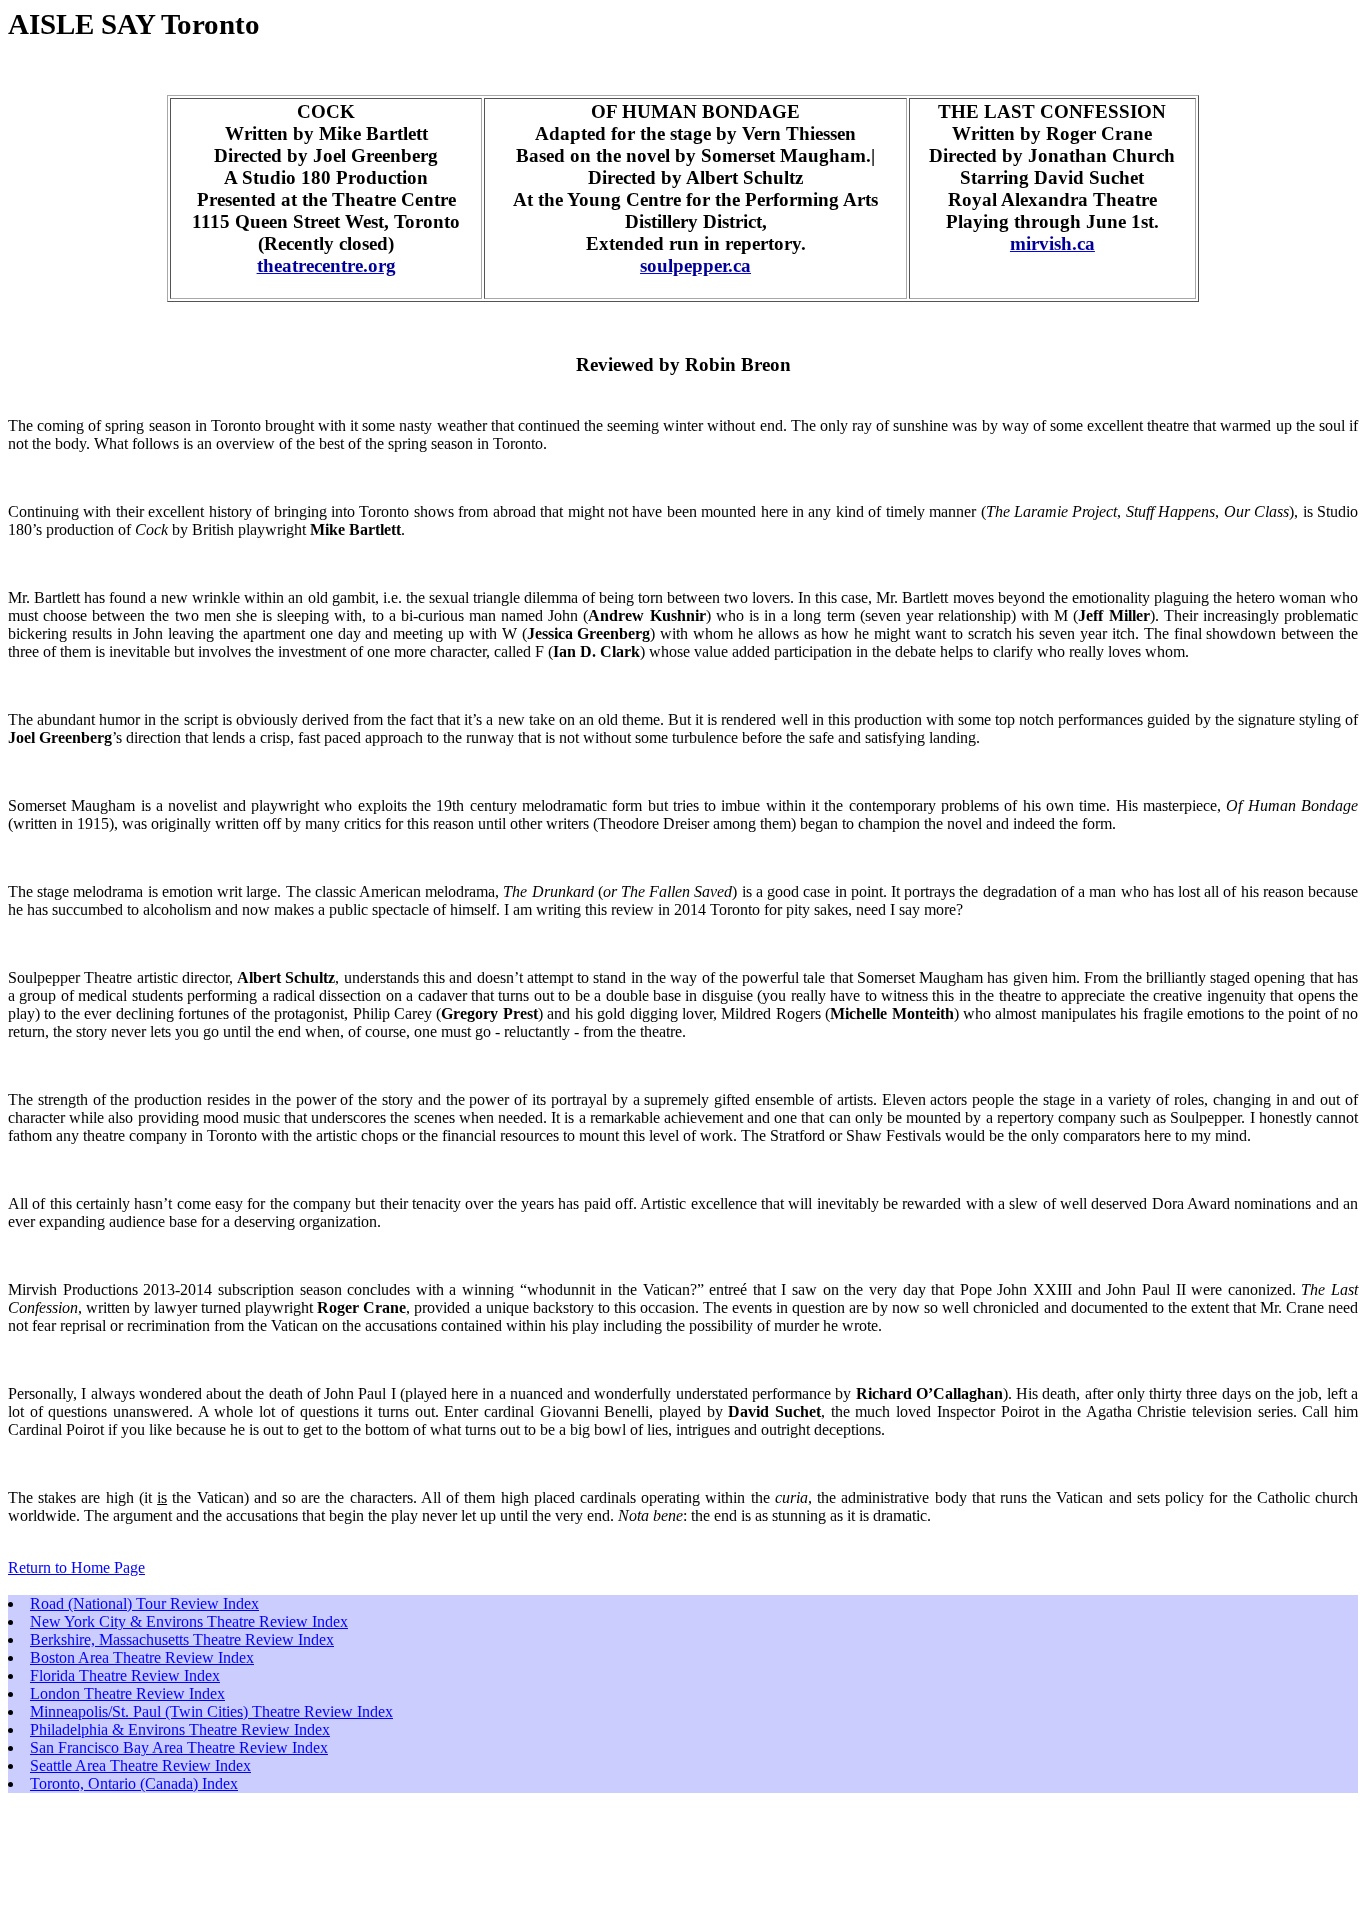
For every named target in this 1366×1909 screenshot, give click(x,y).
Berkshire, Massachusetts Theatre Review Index (182, 1639)
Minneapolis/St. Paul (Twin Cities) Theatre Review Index (211, 1711)
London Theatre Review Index (127, 1693)
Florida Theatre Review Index (125, 1675)
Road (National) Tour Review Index (144, 1603)
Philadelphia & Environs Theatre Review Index (180, 1729)
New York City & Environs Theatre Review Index (189, 1621)
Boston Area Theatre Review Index (142, 1657)
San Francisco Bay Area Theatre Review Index (179, 1747)
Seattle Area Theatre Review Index (140, 1765)
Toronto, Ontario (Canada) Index (134, 1783)
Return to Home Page (76, 1567)
